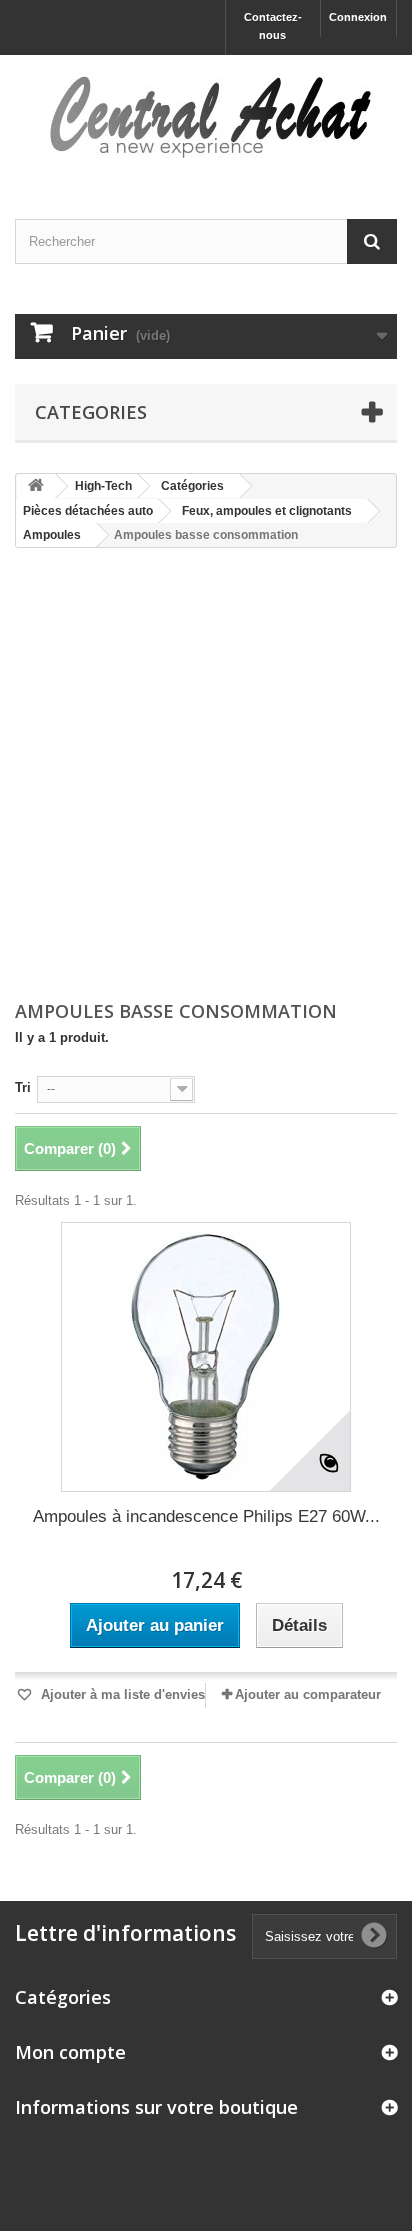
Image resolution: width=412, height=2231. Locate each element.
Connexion (358, 17)
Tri (23, 1087)
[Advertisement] (206, 776)
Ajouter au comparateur (308, 1694)
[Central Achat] (206, 119)
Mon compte (70, 2052)
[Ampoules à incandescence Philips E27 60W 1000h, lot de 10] (206, 1357)
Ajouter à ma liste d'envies (121, 1694)
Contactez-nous (273, 26)
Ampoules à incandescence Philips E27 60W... (206, 1516)
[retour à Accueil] (36, 486)
